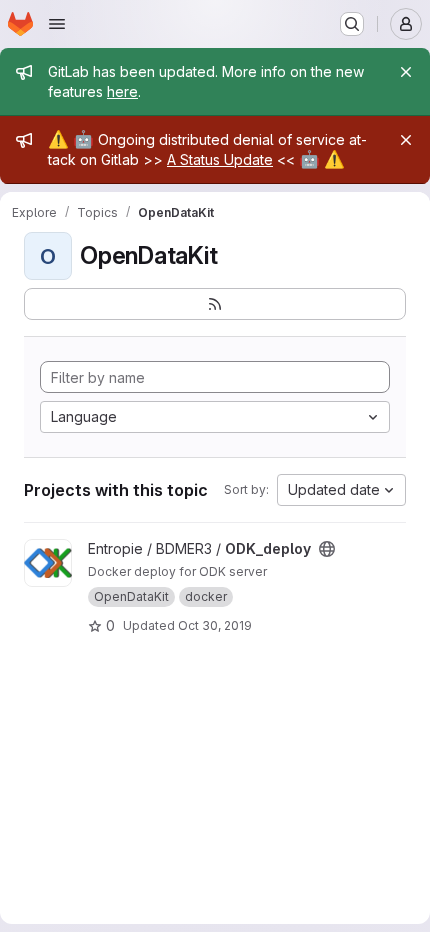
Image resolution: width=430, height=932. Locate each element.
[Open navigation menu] (57, 24)
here (122, 91)
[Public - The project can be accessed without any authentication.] (327, 549)
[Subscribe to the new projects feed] (215, 304)
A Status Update (220, 159)
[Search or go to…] (352, 24)
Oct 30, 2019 (215, 625)
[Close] (406, 72)
